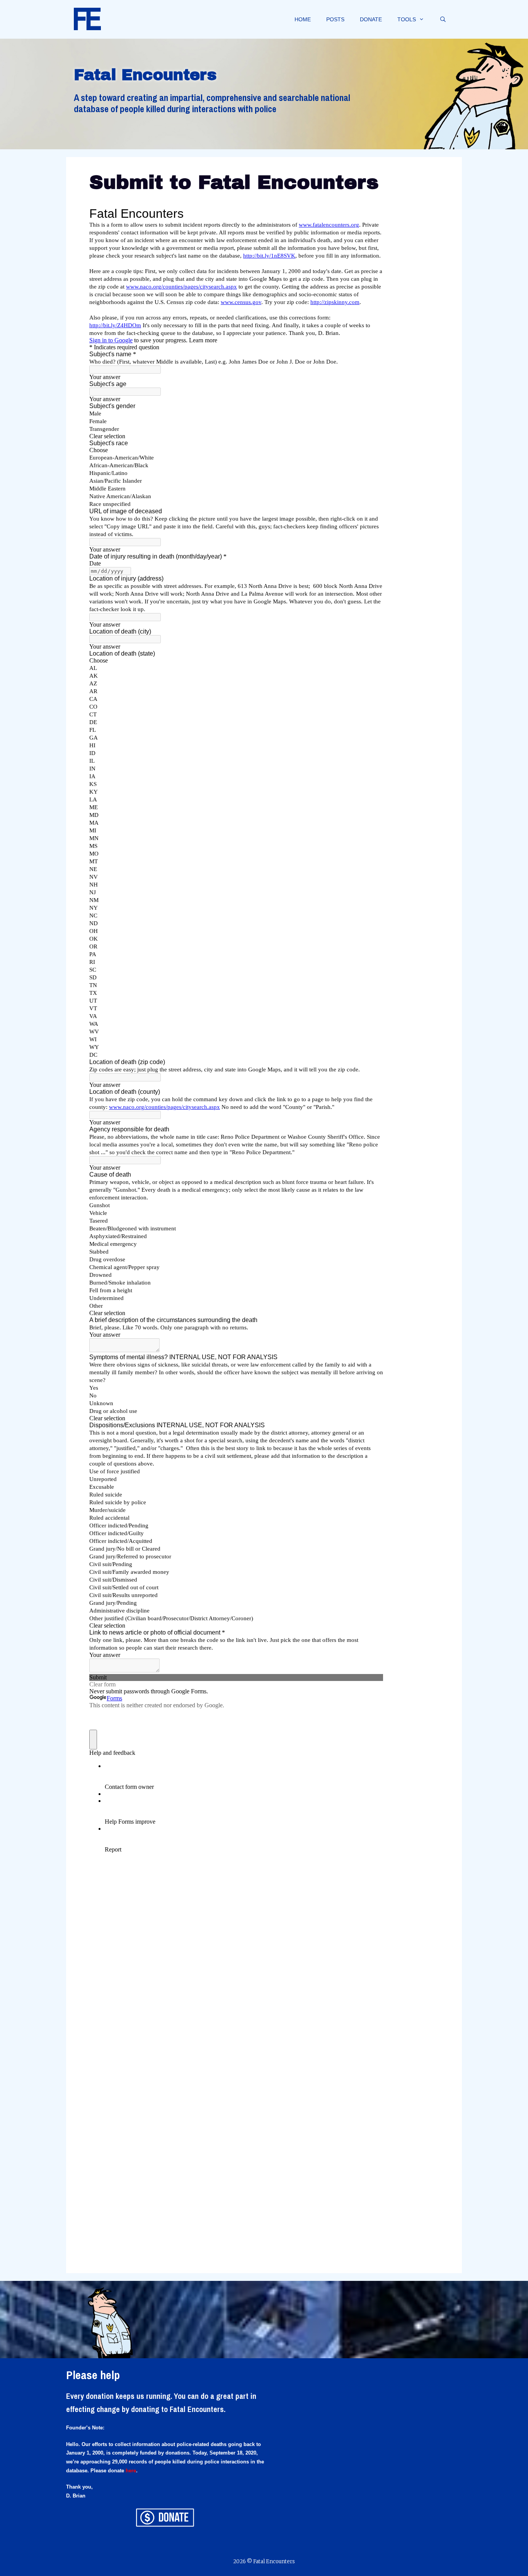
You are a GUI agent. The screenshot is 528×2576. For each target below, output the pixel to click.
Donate (371, 19)
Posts (335, 19)
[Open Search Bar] (443, 19)
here (131, 2471)
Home (303, 19)
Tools (407, 19)
